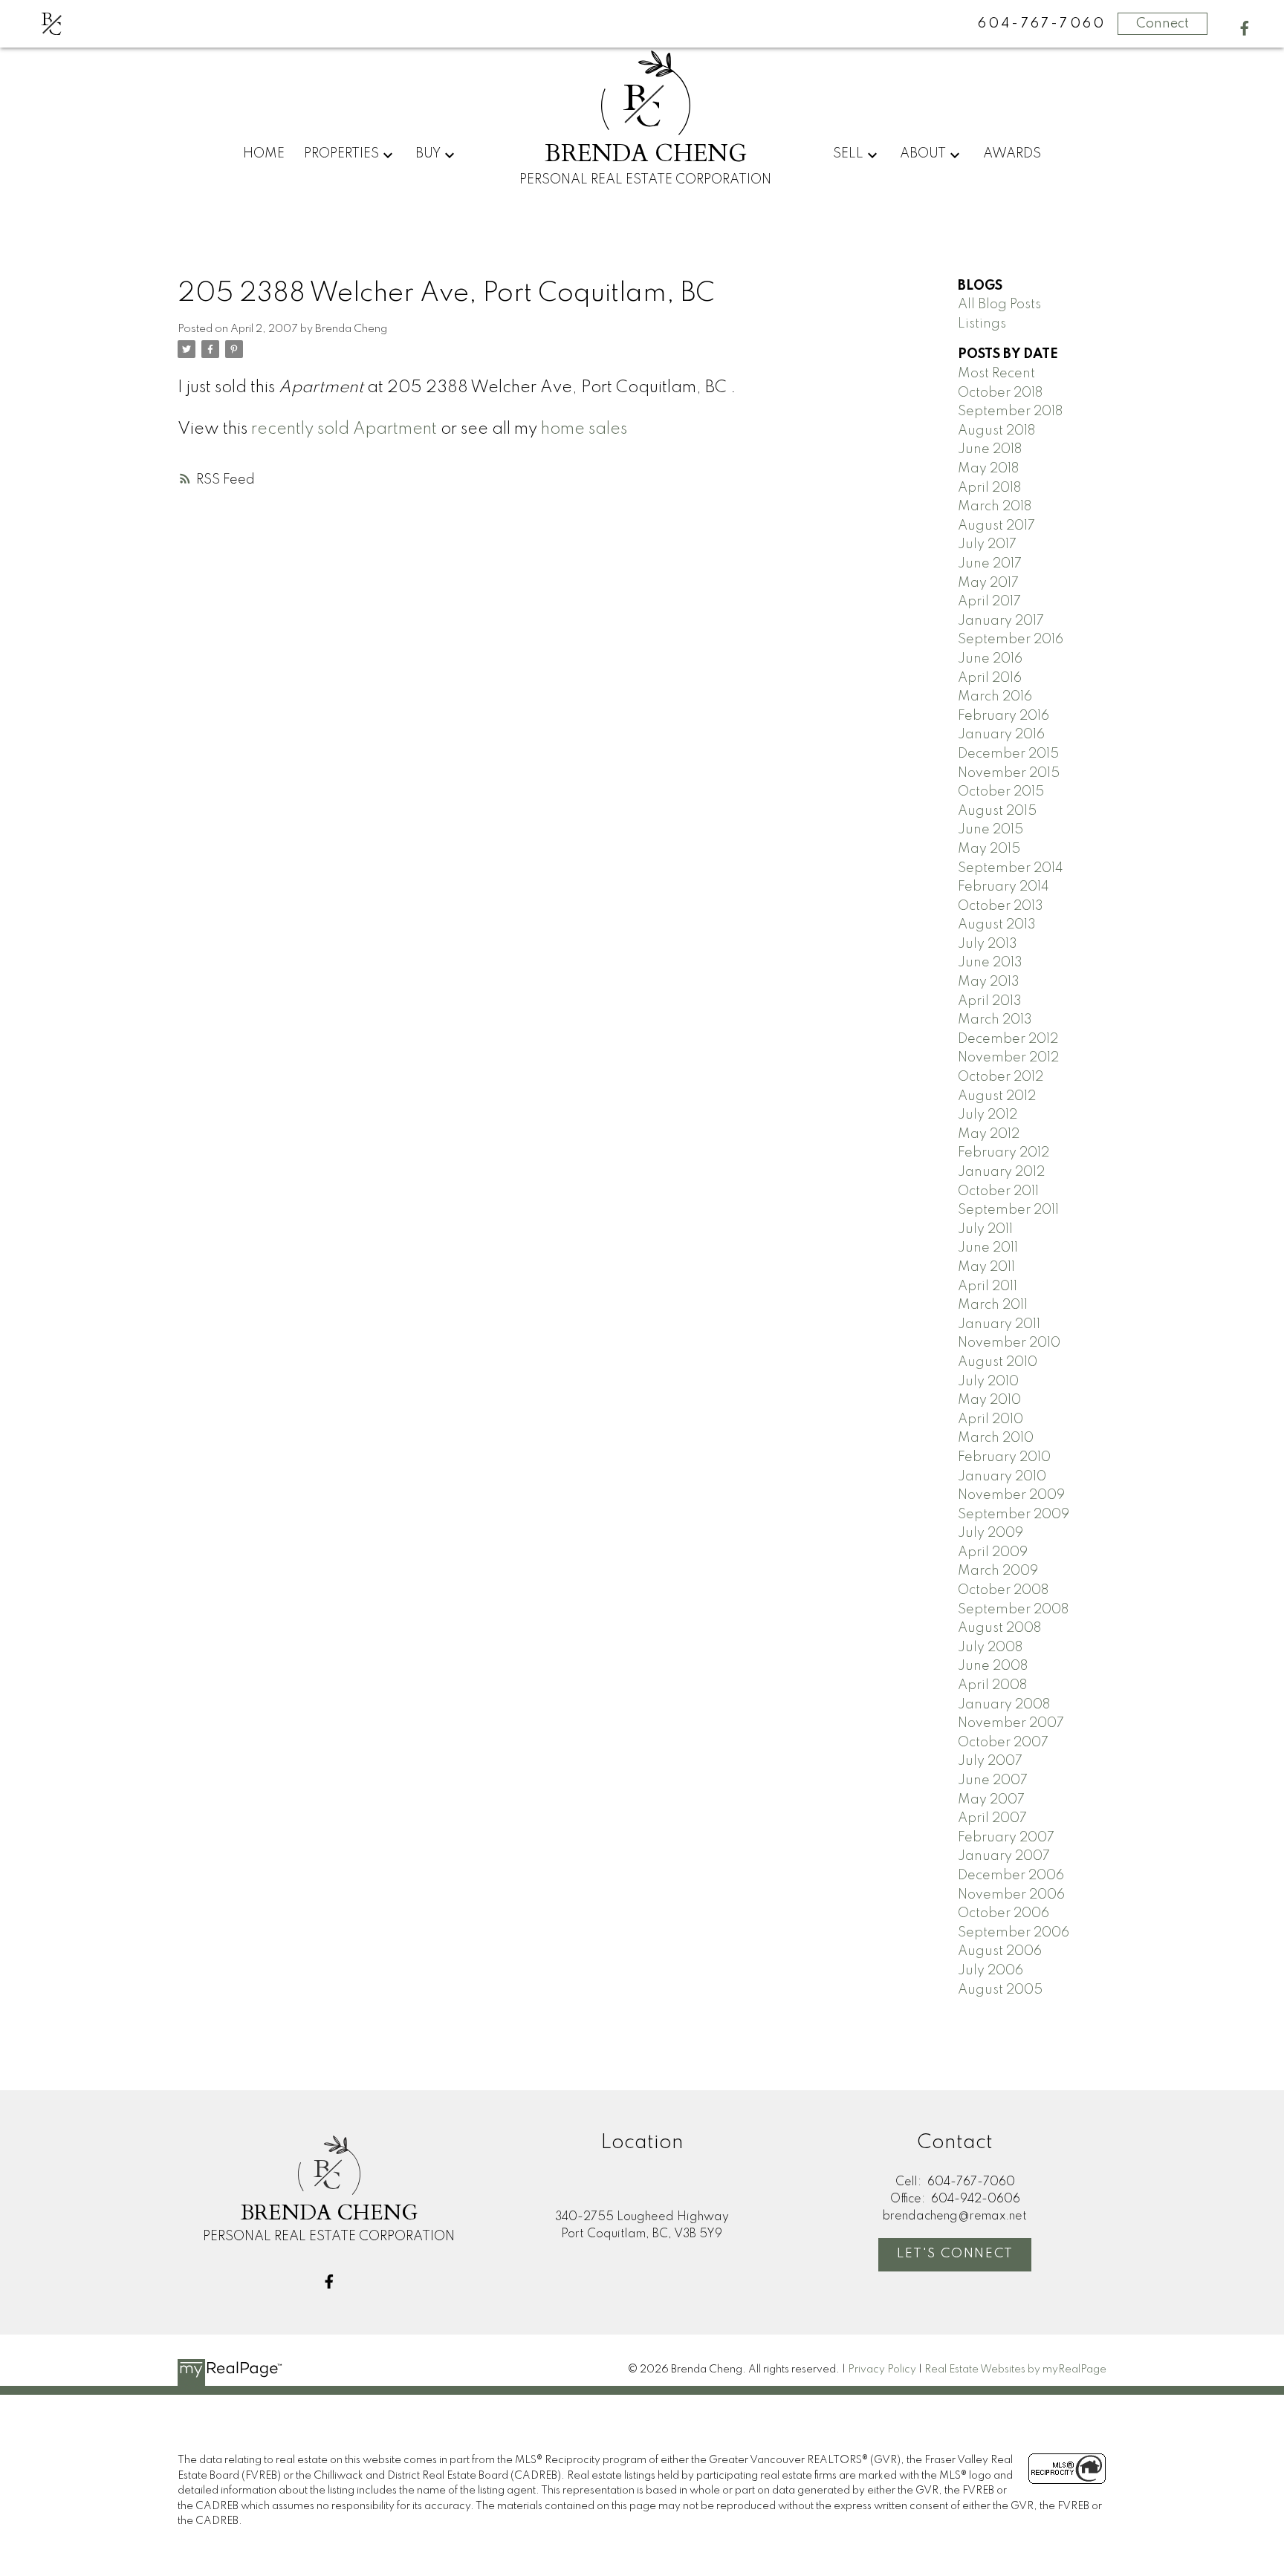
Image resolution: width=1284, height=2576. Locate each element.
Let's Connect (955, 2254)
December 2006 (1011, 1876)
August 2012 (997, 1096)
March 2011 (993, 1305)
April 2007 (992, 1818)
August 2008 (999, 1628)
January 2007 (1004, 1856)
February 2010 (1004, 1457)
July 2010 (988, 1382)
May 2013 (989, 982)
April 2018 (989, 488)
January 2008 (1004, 1705)
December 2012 (1008, 1039)
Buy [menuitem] (428, 154)
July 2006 (990, 1971)
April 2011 (988, 1287)
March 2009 (998, 1571)
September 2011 (1008, 1210)
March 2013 (995, 1020)
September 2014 (1011, 868)
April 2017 (989, 602)
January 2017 (1001, 621)
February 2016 (1003, 716)
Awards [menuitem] (1012, 154)
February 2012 (1003, 1153)
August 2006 (1000, 1951)
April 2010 (990, 1419)
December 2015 (1008, 754)
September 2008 (1013, 1610)
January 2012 (1001, 1172)
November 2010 (1009, 1343)
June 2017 (990, 564)
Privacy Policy (882, 2370)
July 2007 (990, 1761)
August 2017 (996, 526)
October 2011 (998, 1191)
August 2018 (996, 431)
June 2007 (993, 1780)
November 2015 (1009, 773)
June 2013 (990, 963)
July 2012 (988, 1115)
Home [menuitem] (264, 154)
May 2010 (989, 1400)
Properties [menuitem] (341, 154)
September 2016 (1011, 640)
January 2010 (1002, 1477)
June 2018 (990, 449)
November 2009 (1011, 1495)
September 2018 (1010, 412)
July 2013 (988, 944)
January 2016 (1001, 735)
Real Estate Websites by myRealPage (1015, 2370)
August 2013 (997, 925)
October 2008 (1003, 1590)
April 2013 (990, 1001)
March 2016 (995, 697)
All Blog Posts (999, 305)
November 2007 (1011, 1723)
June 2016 (990, 659)
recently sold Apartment (344, 429)
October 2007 (1003, 1743)
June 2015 (990, 830)
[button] (1245, 28)
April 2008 (992, 1685)
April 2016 (990, 678)
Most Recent (996, 374)
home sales (584, 429)
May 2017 (988, 583)
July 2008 (990, 1648)
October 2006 (1003, 1913)
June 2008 (993, 1666)
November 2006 (1011, 1895)
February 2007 (1006, 1838)
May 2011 (986, 1267)
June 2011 (988, 1248)
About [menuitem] (923, 154)
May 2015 (989, 849)
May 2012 (989, 1134)
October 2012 (1001, 1077)
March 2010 (996, 1438)
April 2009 (993, 1552)
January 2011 (999, 1324)
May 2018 (988, 469)
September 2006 (1014, 1933)
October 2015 (1001, 792)
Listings (982, 324)
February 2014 (1003, 887)
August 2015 (997, 811)
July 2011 (985, 1229)
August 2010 (998, 1362)
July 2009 (990, 1533)
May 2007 (991, 1800)
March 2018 (995, 507)
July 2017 (987, 544)
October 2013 (1001, 906)
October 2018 (1000, 393)
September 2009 (1014, 1515)
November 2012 (1008, 1058)
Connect (1163, 24)
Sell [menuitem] (848, 154)
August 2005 (1000, 1990)
